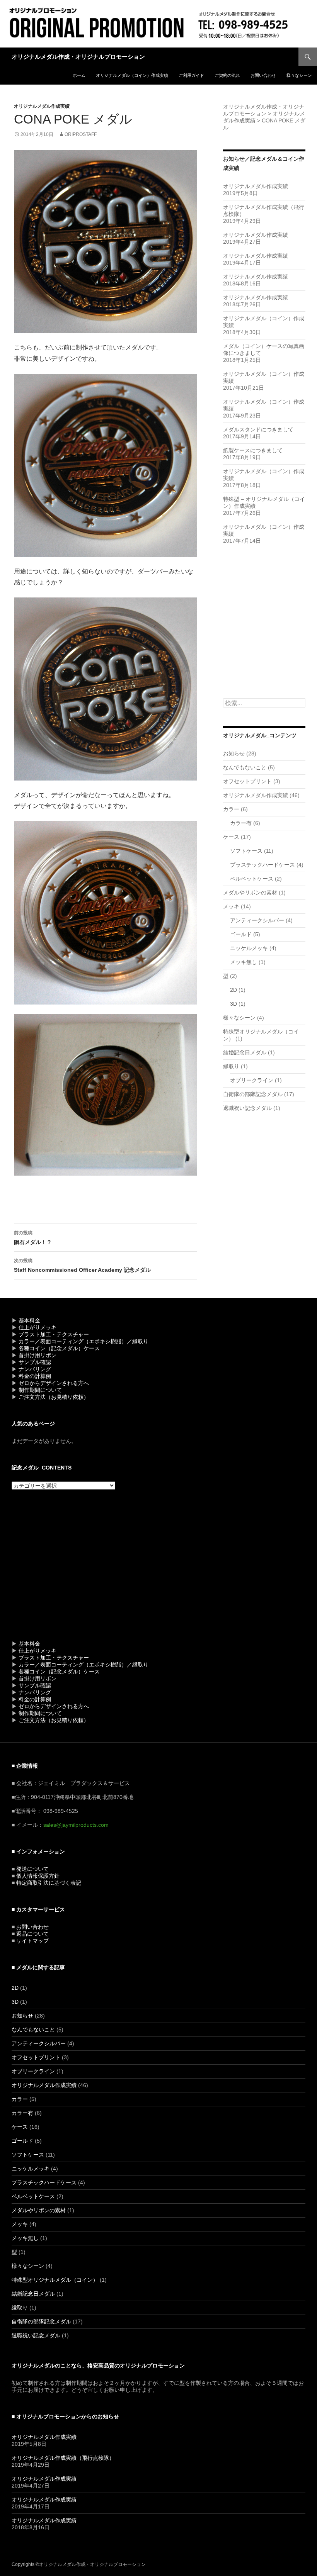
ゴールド (241, 934)
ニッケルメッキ (249, 948)
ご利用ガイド (191, 75)
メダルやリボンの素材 (250, 893)
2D (233, 990)
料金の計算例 (35, 1376)
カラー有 (241, 823)
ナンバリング (35, 1369)
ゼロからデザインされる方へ (54, 1383)
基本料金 (29, 1320)
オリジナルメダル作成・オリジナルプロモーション (78, 57)
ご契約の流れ (227, 75)
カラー (231, 809)
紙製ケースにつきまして (253, 450)
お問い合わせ (263, 75)
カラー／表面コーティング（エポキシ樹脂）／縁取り (84, 1341)
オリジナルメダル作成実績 (42, 106)
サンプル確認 (35, 1362)
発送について (32, 1869)
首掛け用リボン (37, 1355)
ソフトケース (246, 851)
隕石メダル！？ (33, 1238)
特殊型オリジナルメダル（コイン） (55, 2280)
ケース (231, 837)
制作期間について (40, 1390)
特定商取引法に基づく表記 (49, 1883)
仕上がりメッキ (37, 1327)
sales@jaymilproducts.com (76, 1825)
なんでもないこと (245, 767)
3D (233, 1004)
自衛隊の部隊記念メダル (253, 1094)
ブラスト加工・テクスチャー (54, 1334)
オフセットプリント (247, 781)
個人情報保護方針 (38, 1876)
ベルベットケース (252, 879)
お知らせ (234, 753)
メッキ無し (244, 962)
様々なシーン (299, 75)
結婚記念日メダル (245, 1052)
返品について (32, 1934)
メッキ (231, 906)
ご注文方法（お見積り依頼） (54, 1397)
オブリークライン (252, 1080)
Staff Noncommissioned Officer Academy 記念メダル (82, 1265)
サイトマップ (32, 1941)
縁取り (231, 1066)
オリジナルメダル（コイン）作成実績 (132, 75)
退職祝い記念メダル (247, 1108)
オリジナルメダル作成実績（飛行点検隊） (63, 2458)
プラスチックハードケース (262, 865)
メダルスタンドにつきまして (258, 429)
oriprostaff (81, 134)
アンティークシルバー (257, 920)
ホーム (79, 75)
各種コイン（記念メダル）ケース (59, 1348)
